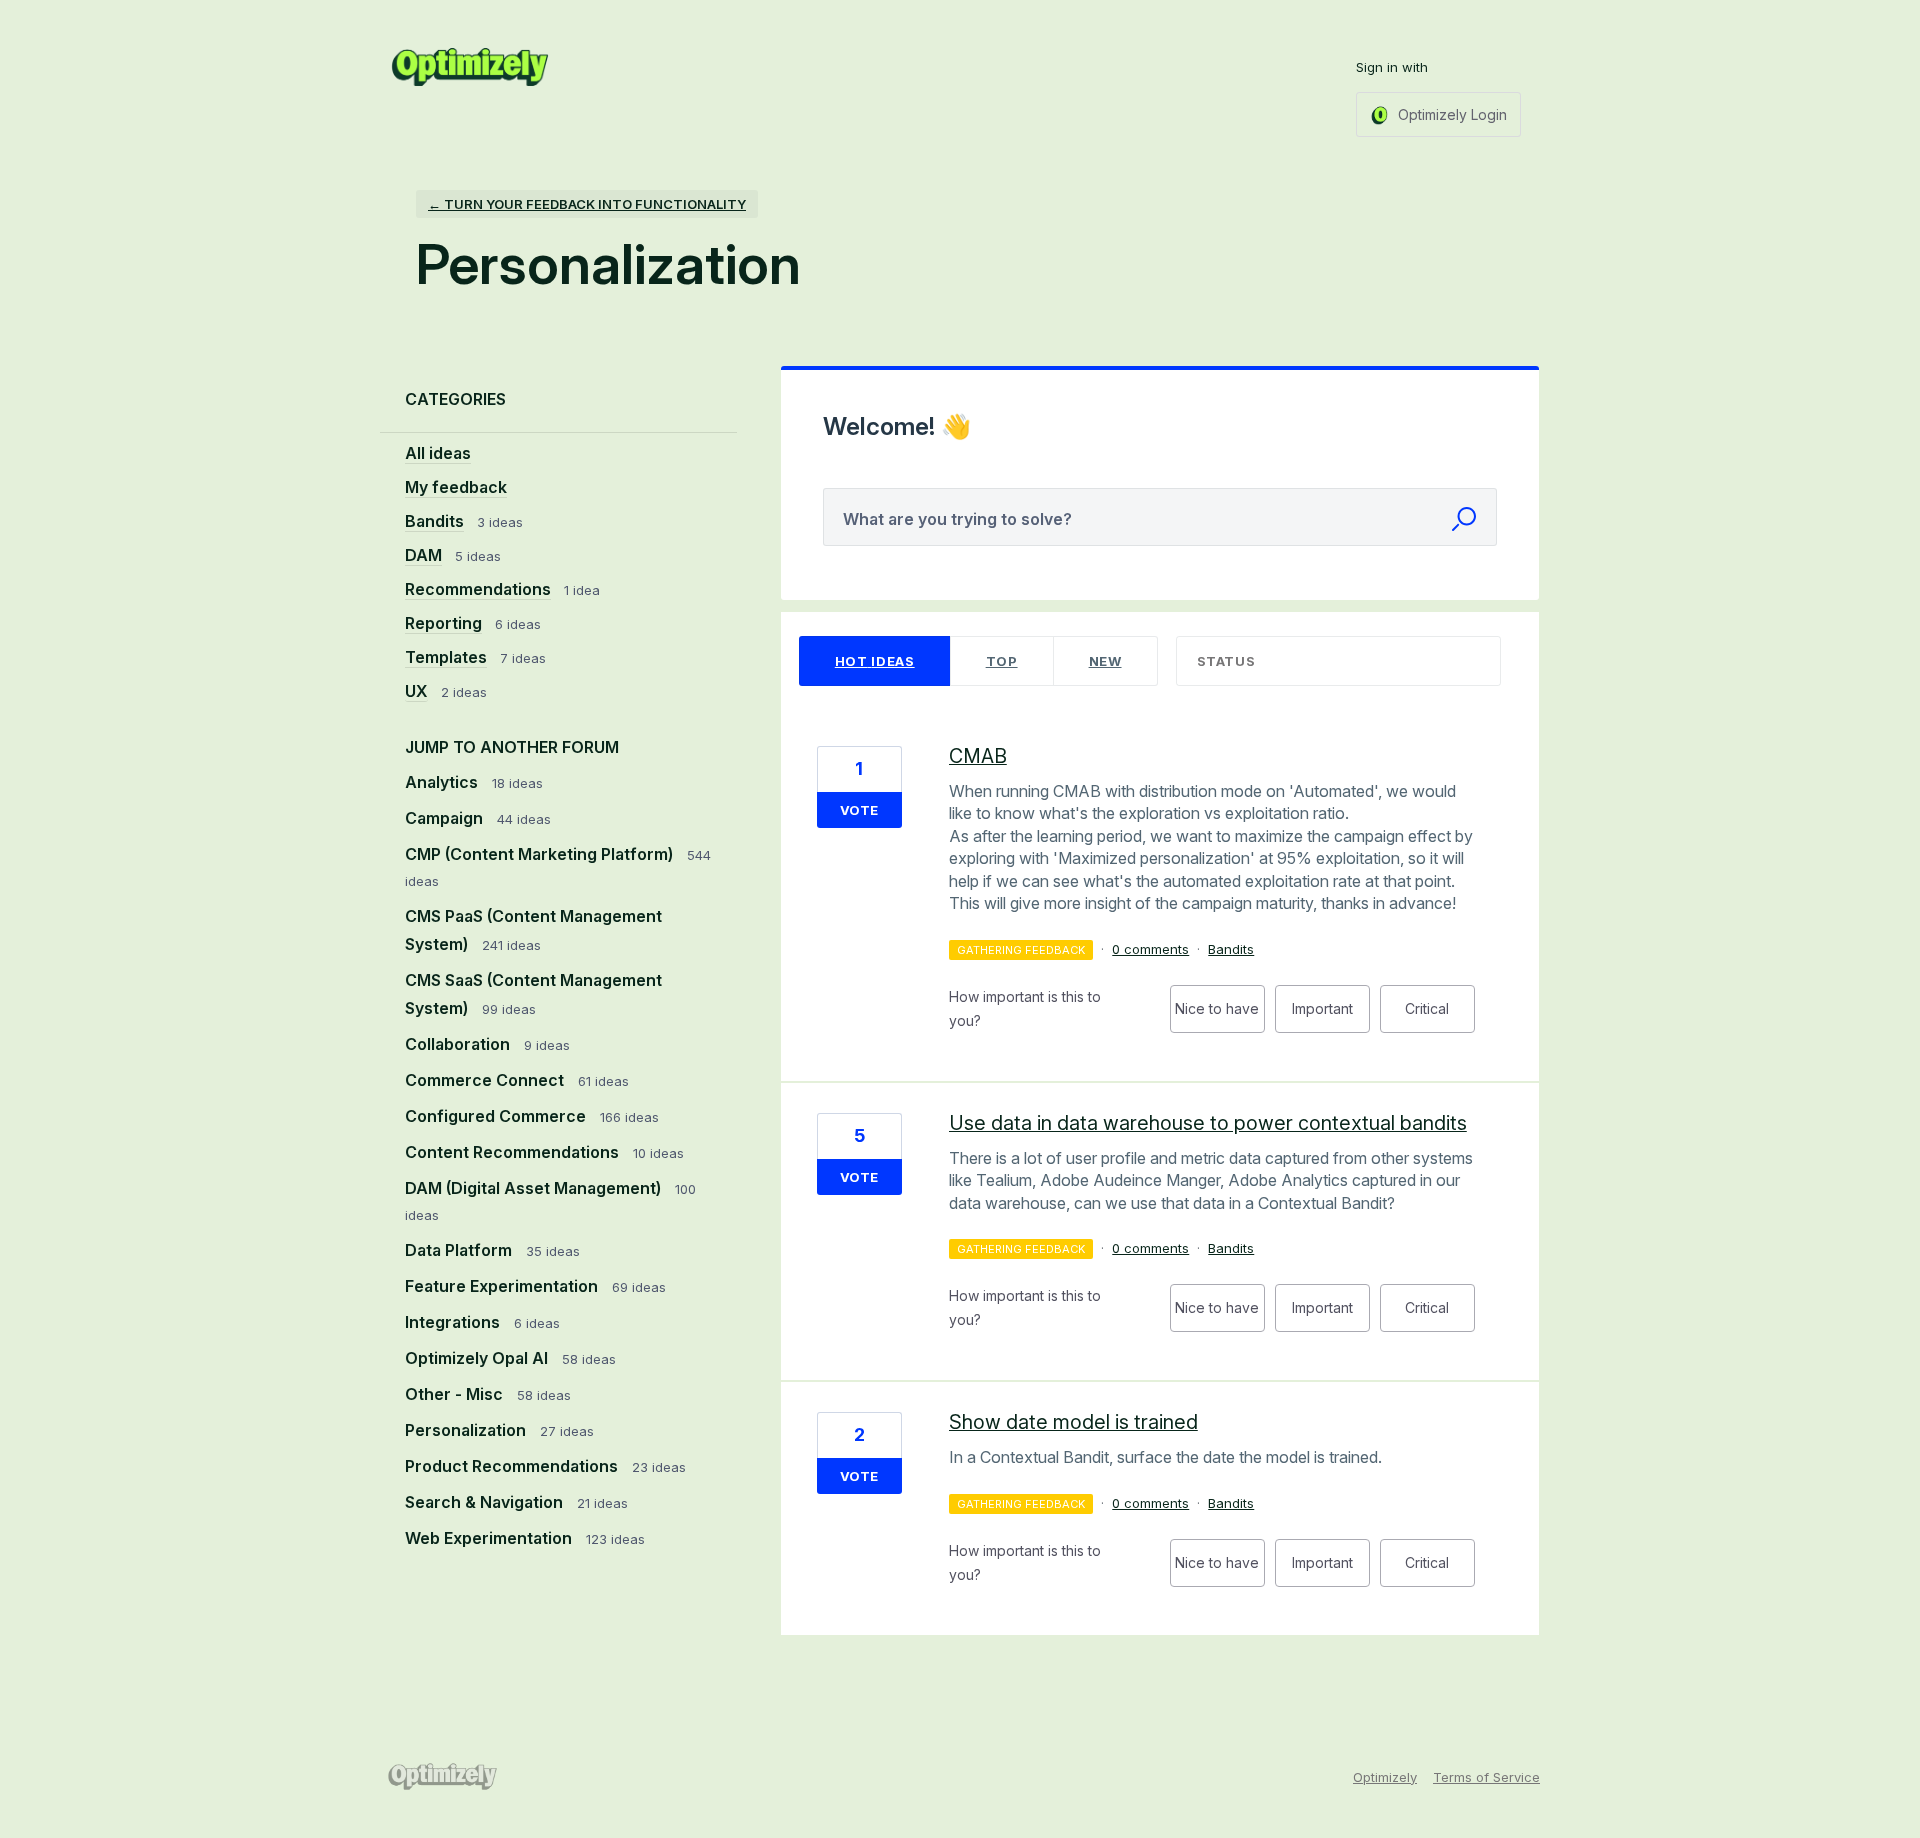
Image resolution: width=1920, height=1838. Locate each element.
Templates (446, 657)
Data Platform (460, 1250)
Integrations (454, 1322)
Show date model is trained (1073, 1422)
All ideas (438, 453)
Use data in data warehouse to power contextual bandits (1208, 1123)
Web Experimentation (490, 1538)
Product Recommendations (513, 1466)
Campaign (446, 818)
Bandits (434, 521)
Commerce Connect (486, 1080)
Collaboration (459, 1044)
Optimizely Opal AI (478, 1358)
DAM (423, 555)
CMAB (978, 756)
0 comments (1150, 949)
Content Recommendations (514, 1152)
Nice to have (1220, 1016)
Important (1331, 1016)
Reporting (443, 623)
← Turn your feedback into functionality (587, 204)
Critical (1440, 1016)
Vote (859, 810)
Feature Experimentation (503, 1286)
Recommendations (478, 589)
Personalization (467, 1430)
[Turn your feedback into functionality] (470, 67)
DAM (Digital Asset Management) (535, 1188)
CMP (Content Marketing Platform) (541, 854)
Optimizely (1385, 1777)
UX (416, 691)
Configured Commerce (497, 1116)
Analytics (443, 782)
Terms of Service (1486, 1777)
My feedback (456, 487)
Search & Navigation (486, 1502)
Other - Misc (456, 1394)
